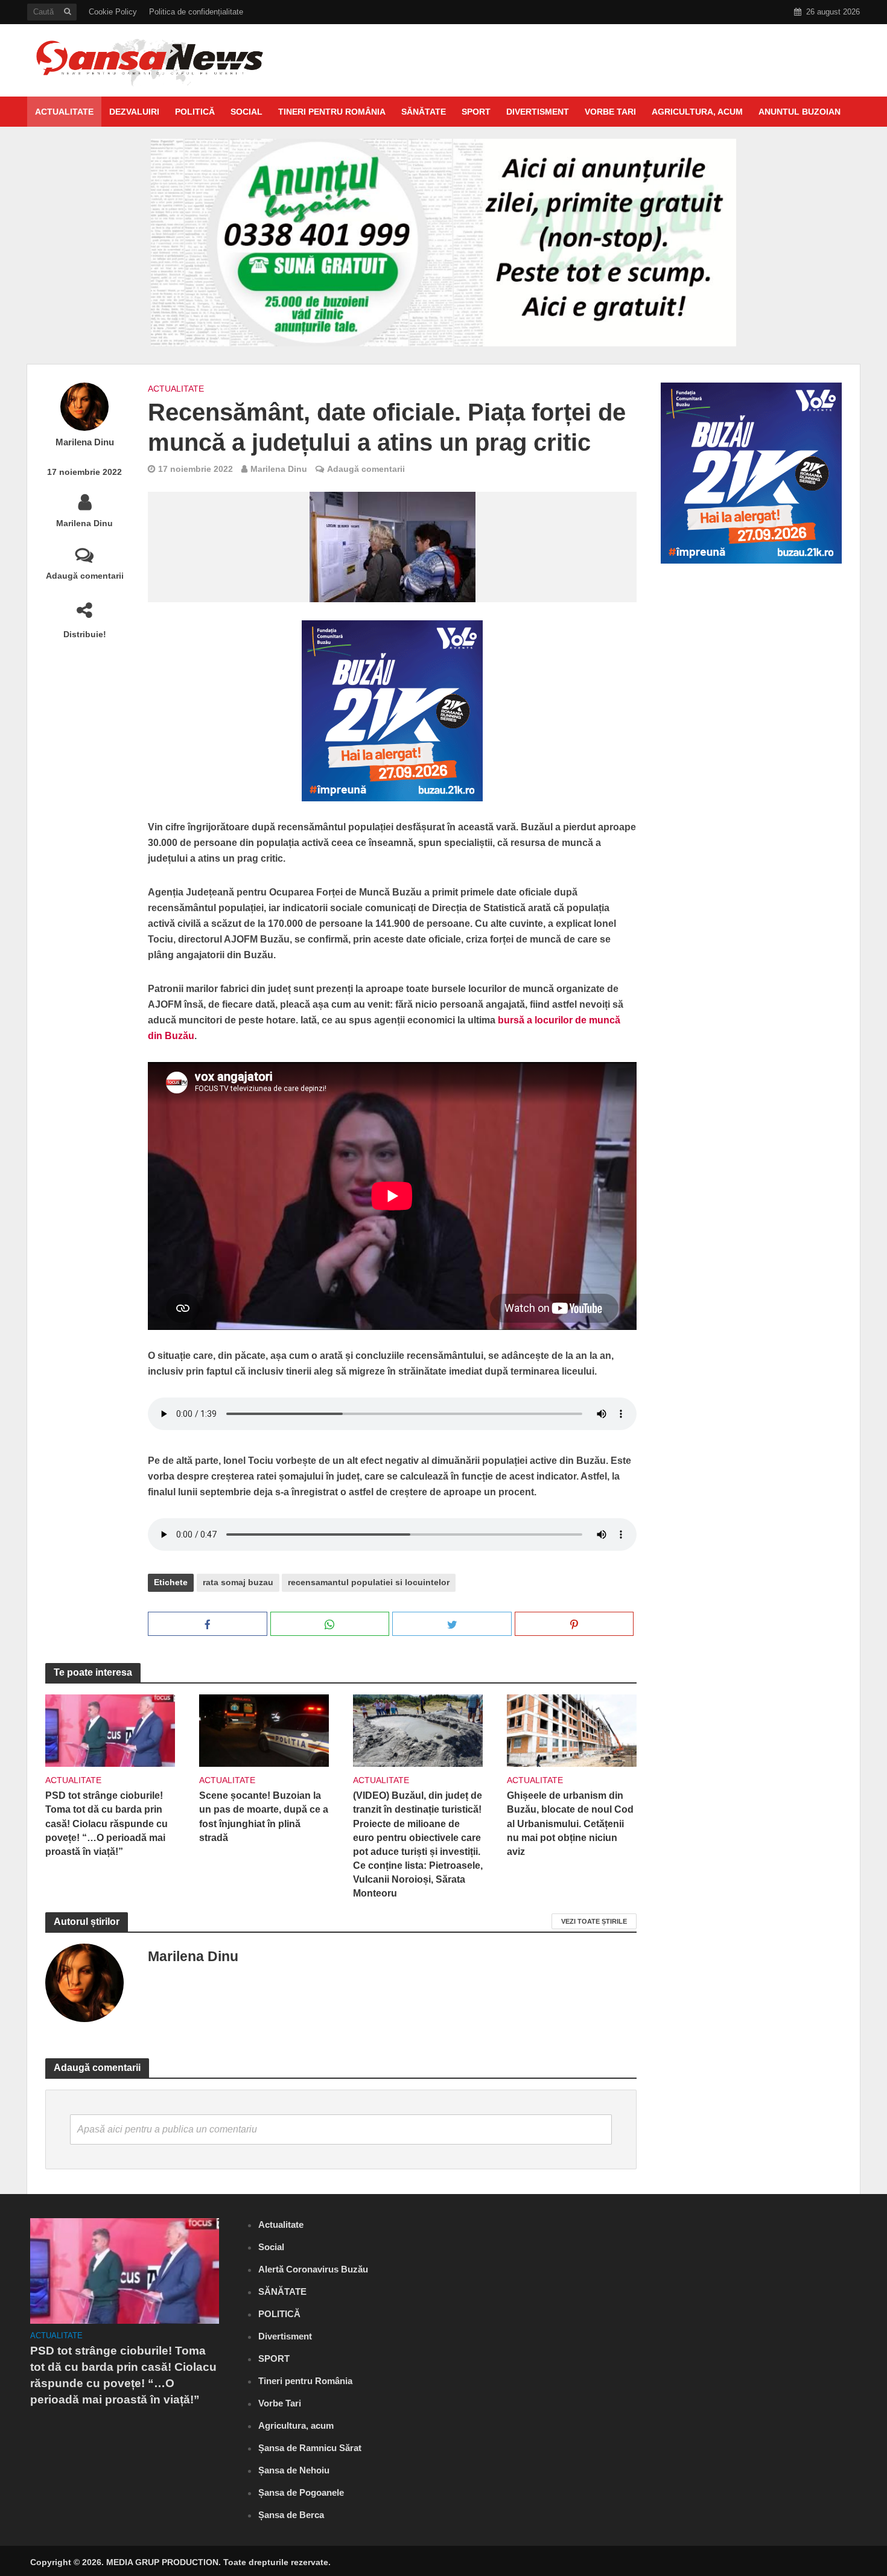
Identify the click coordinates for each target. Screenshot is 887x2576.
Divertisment (538, 112)
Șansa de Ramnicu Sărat (310, 2448)
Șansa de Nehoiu (294, 2470)
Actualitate (64, 112)
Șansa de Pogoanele (301, 2492)
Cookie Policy (113, 12)
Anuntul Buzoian (800, 112)
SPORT (476, 112)
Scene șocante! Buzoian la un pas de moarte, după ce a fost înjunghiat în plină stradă (264, 1816)
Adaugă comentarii (85, 576)
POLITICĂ (195, 112)
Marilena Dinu (85, 442)
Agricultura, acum (697, 112)
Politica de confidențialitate (196, 12)
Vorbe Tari (610, 112)
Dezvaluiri (134, 112)
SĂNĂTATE (424, 112)
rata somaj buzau (238, 1582)
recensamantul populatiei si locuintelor (369, 1582)
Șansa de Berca (291, 2515)
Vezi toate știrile (594, 1921)
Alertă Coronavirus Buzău (313, 2269)
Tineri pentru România (332, 112)
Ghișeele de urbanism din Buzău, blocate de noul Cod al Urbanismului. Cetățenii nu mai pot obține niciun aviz (570, 1823)
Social (246, 112)
